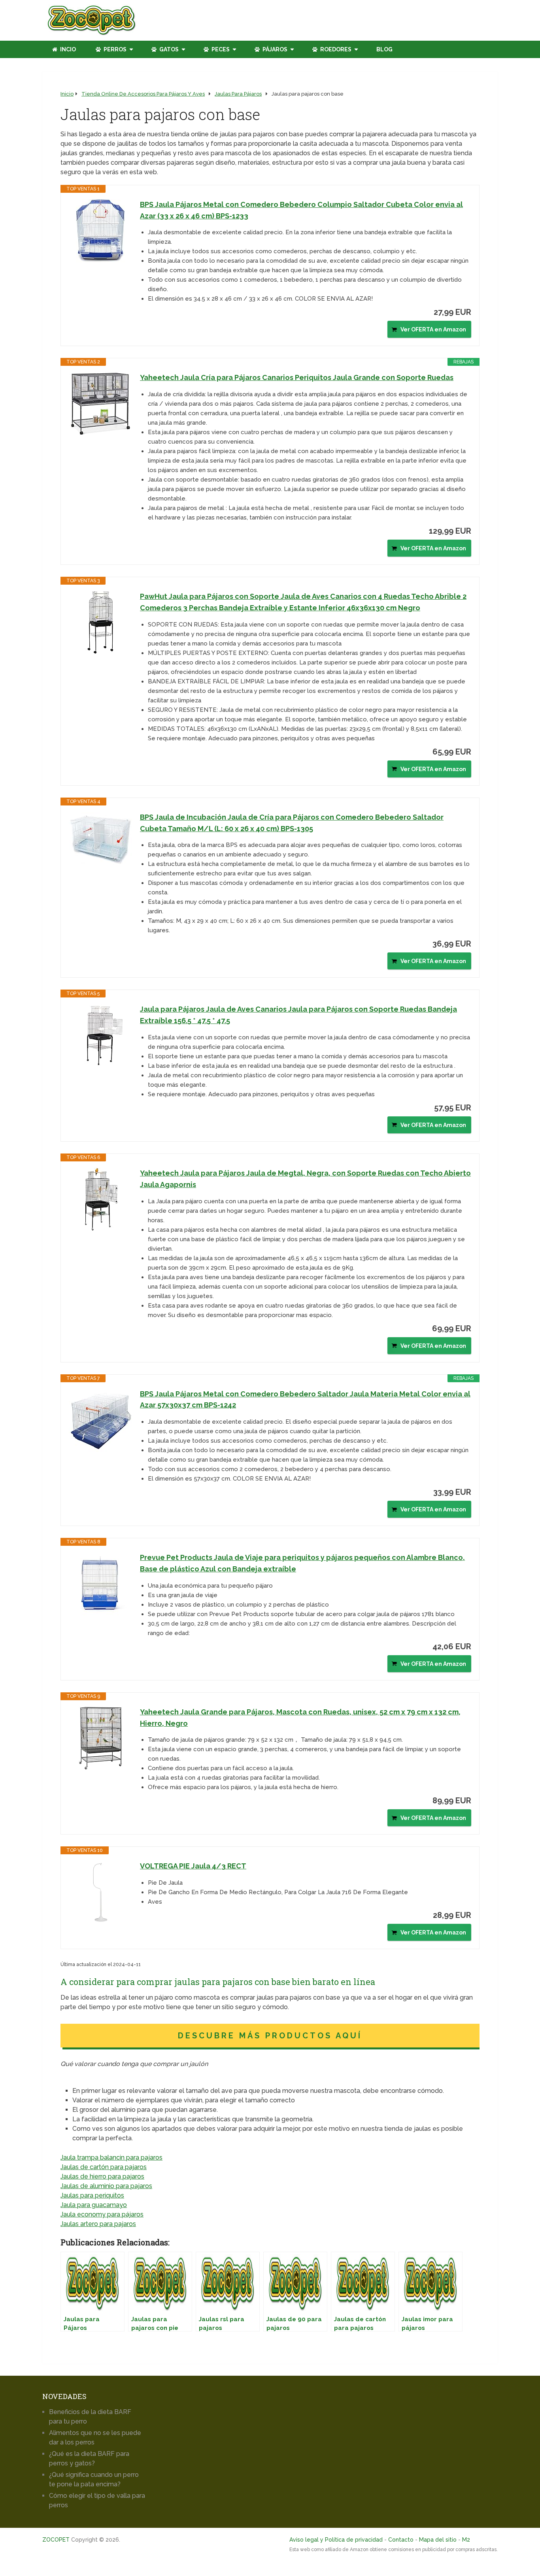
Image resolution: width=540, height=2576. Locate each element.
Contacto (401, 2540)
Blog (384, 49)
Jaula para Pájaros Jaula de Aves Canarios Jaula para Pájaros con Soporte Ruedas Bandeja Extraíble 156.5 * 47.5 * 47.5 (298, 1015)
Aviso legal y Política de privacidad (336, 2540)
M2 (466, 2540)
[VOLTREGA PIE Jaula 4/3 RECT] (100, 1892)
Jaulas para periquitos (92, 2195)
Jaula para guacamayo (94, 2205)
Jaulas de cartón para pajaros (104, 2167)
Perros (114, 49)
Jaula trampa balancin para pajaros (111, 2157)
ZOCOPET (56, 2540)
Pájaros (274, 49)
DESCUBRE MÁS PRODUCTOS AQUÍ (270, 2036)
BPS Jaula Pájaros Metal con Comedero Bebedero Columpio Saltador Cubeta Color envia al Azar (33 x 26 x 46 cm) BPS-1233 (301, 210)
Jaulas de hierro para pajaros (102, 2176)
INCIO (67, 49)
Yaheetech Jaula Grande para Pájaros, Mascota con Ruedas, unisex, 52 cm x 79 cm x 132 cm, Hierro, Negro (300, 1718)
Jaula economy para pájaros (102, 2214)
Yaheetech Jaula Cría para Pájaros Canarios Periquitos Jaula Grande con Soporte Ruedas (297, 377)
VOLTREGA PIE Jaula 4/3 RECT (193, 1866)
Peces (220, 49)
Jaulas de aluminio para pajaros (106, 2186)
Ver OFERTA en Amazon (433, 329)
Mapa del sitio (438, 2540)
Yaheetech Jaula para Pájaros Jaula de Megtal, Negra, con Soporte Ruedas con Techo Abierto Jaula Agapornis (305, 1179)
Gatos (168, 49)
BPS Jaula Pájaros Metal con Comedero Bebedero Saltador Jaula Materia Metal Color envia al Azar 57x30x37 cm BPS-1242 (305, 1400)
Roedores (335, 49)
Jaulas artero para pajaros (98, 2224)
